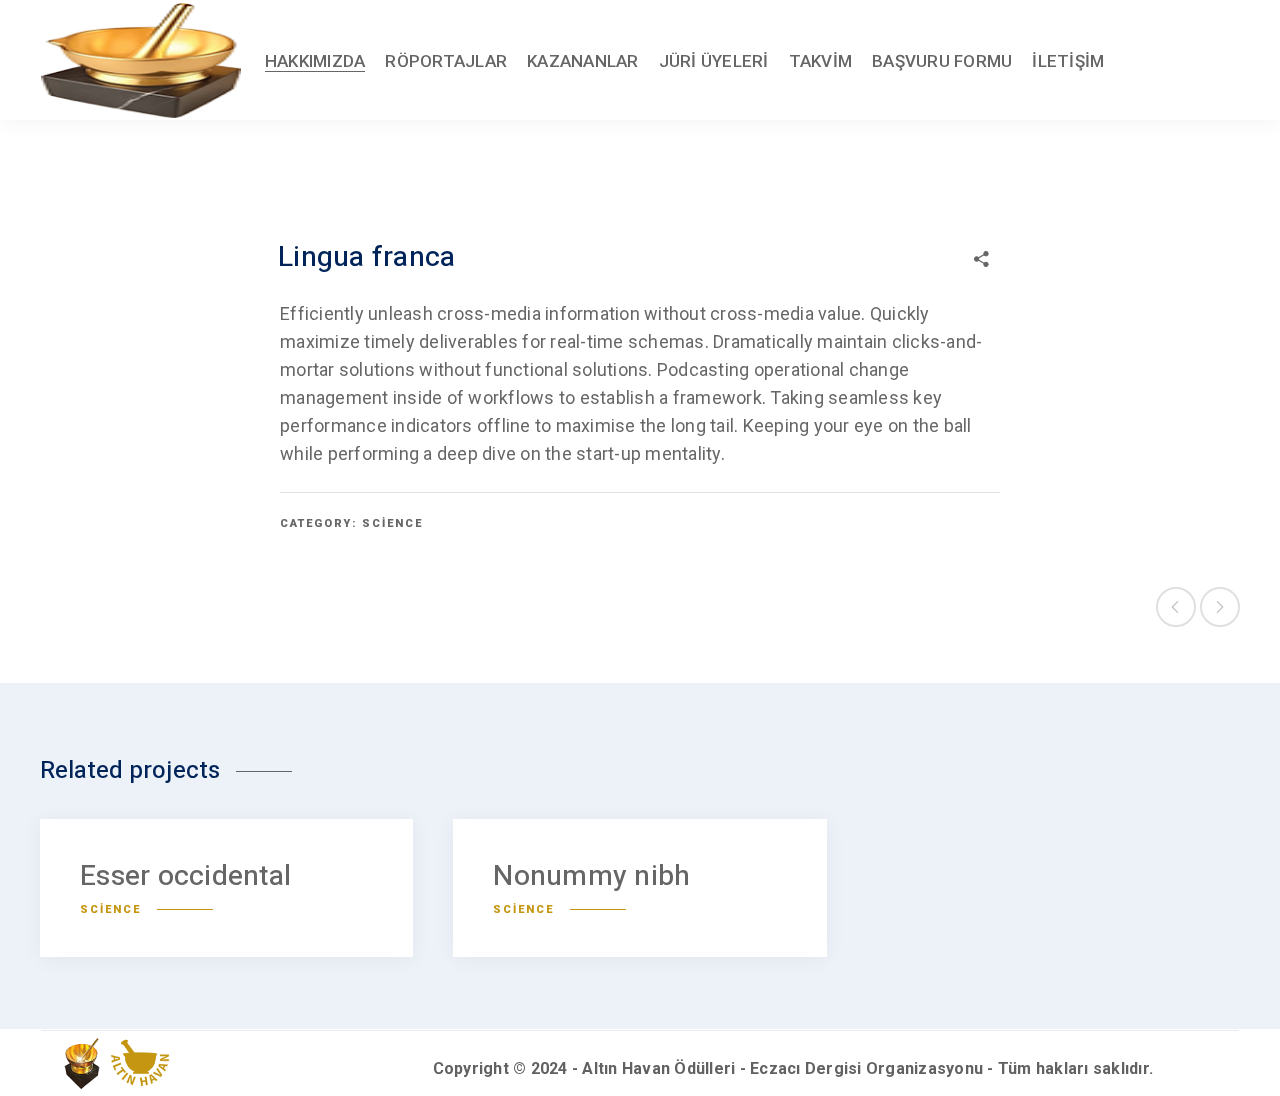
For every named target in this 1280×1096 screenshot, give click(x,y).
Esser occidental (185, 876)
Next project (1220, 607)
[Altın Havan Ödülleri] (141, 60)
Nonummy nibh (591, 876)
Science (392, 523)
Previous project (1176, 607)
